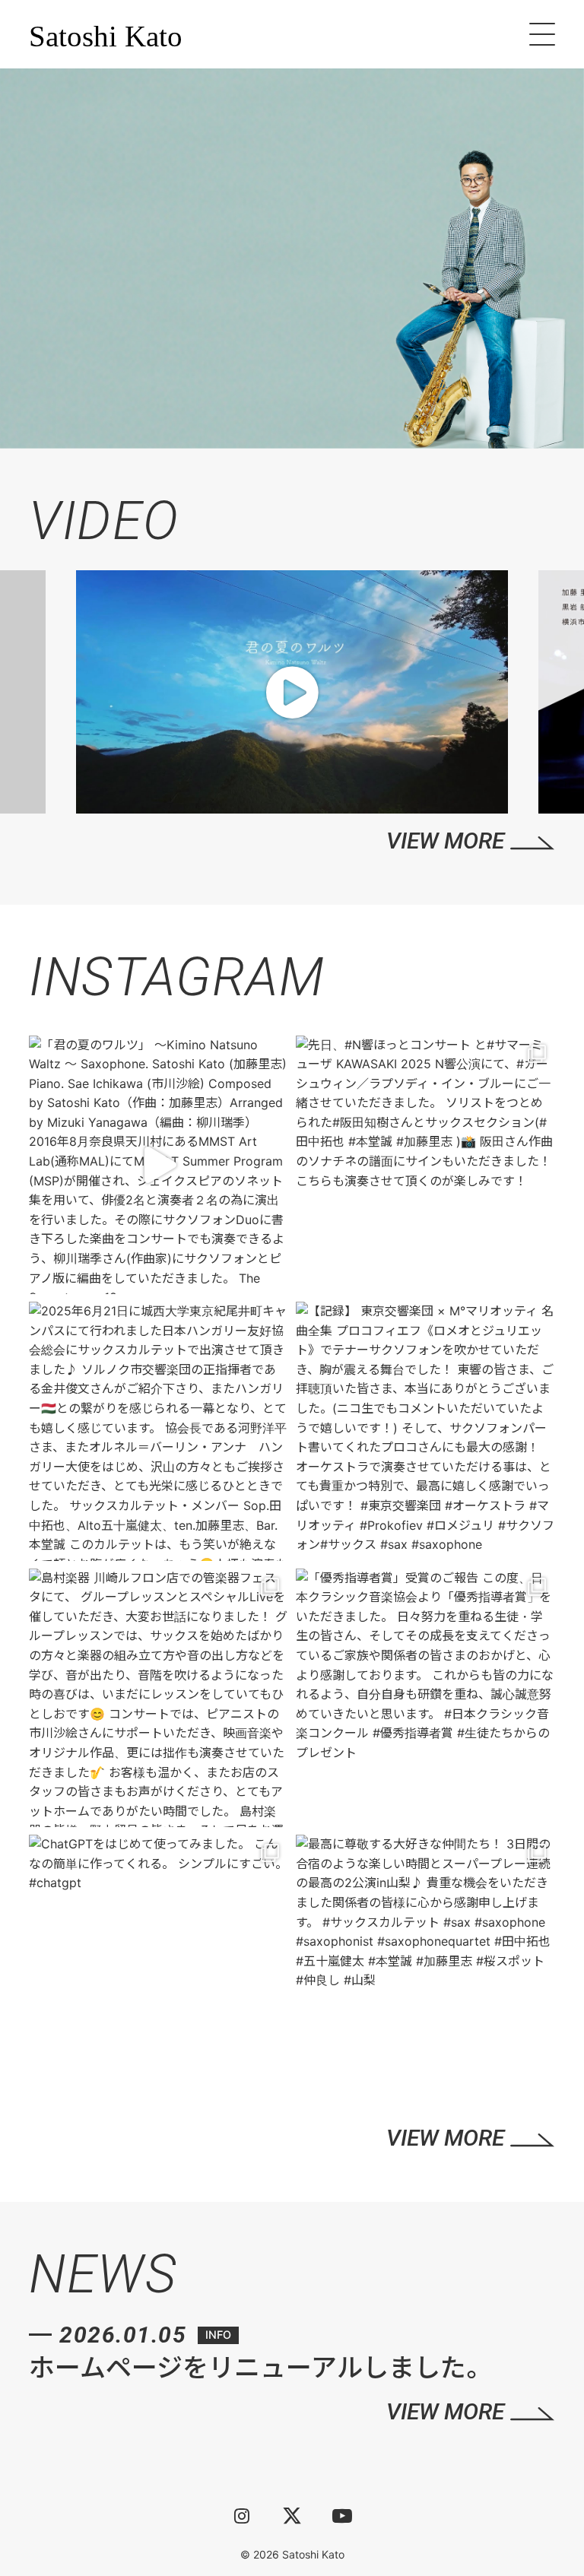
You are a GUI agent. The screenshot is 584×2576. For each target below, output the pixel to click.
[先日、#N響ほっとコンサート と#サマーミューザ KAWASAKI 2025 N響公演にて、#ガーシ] (425, 1165)
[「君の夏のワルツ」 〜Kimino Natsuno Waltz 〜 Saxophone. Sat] (159, 1165)
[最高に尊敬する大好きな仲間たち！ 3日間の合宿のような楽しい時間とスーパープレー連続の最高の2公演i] (425, 1964)
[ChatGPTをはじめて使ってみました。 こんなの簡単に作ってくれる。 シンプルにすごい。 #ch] (159, 1964)
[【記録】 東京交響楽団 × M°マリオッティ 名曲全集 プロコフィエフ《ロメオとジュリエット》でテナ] (425, 1431)
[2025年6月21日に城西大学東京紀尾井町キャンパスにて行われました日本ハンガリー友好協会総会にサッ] (159, 1431)
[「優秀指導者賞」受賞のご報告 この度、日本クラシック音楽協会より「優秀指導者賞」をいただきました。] (425, 1698)
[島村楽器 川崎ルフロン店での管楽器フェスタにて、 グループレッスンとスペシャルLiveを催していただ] (159, 1698)
